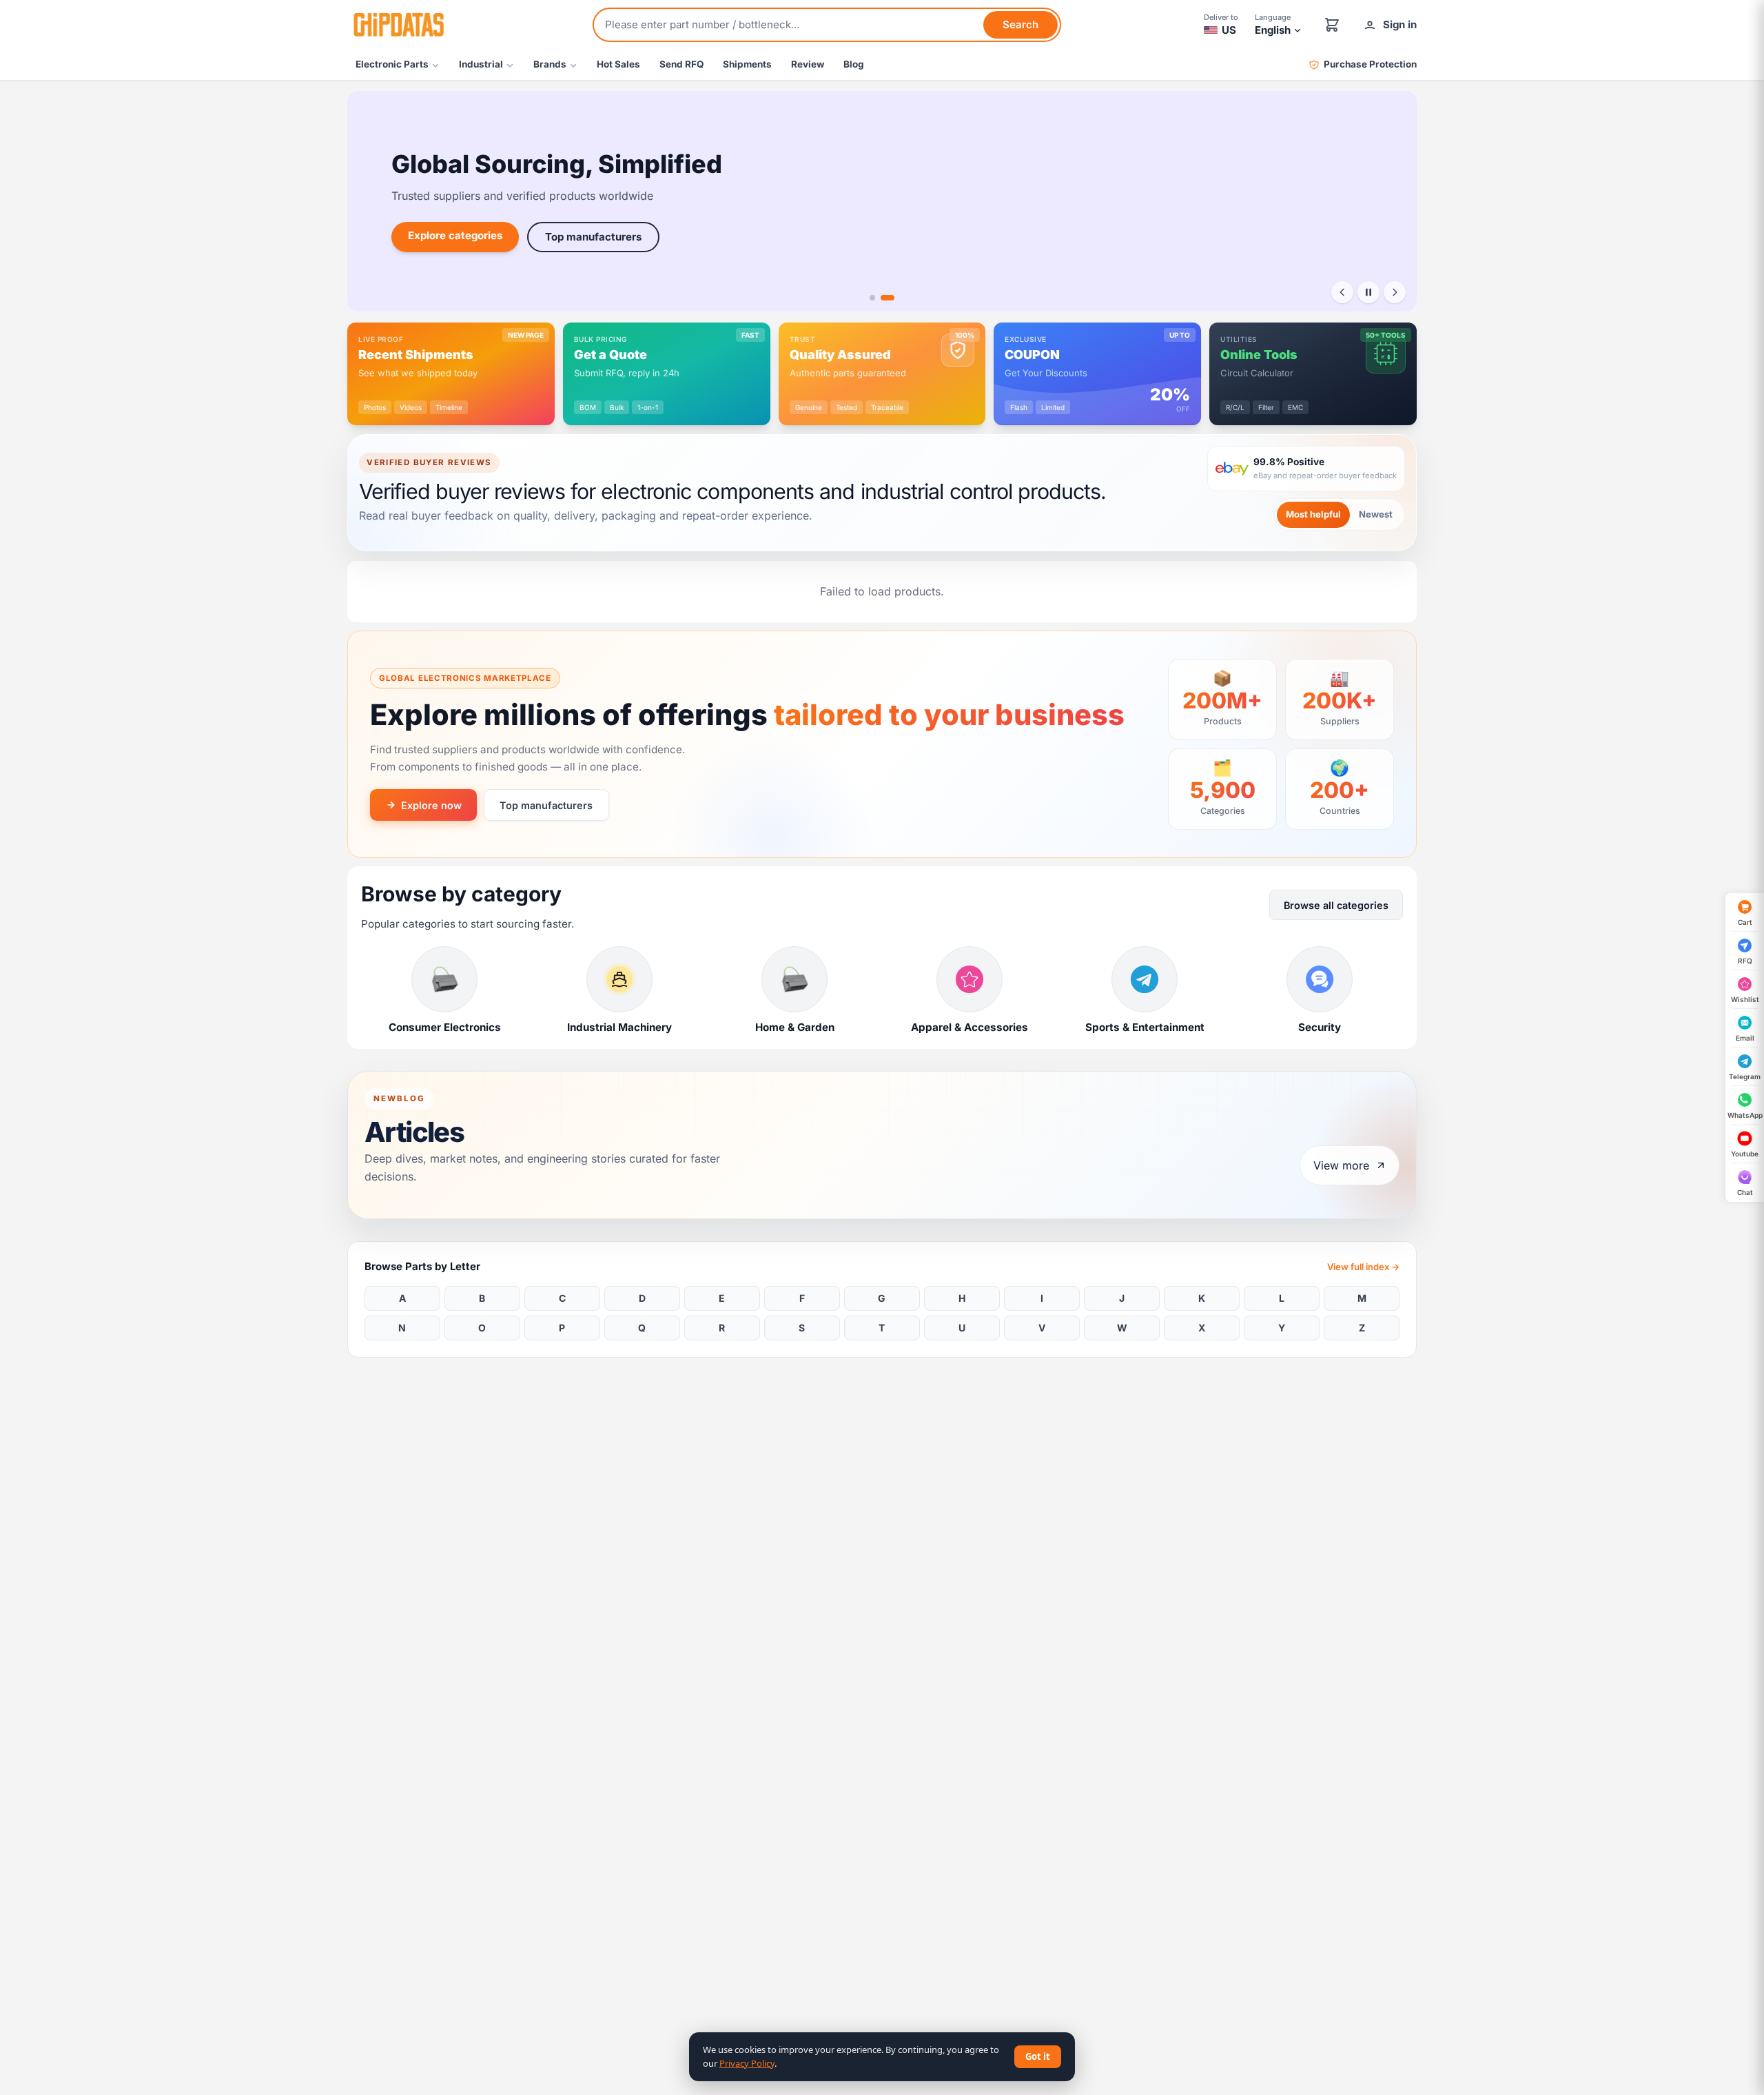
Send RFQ (681, 64)
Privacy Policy (747, 2063)
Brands (550, 64)
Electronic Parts (392, 64)
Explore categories (455, 235)
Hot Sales (618, 64)
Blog (854, 64)
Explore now (431, 805)
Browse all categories (1336, 905)
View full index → (1363, 1267)
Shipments (747, 64)
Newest (1376, 514)
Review (808, 64)
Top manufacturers (593, 237)
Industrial (481, 64)
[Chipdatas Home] (398, 25)
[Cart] (1332, 25)
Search (1021, 24)
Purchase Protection (1370, 64)
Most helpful (1313, 514)
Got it (1038, 2056)
